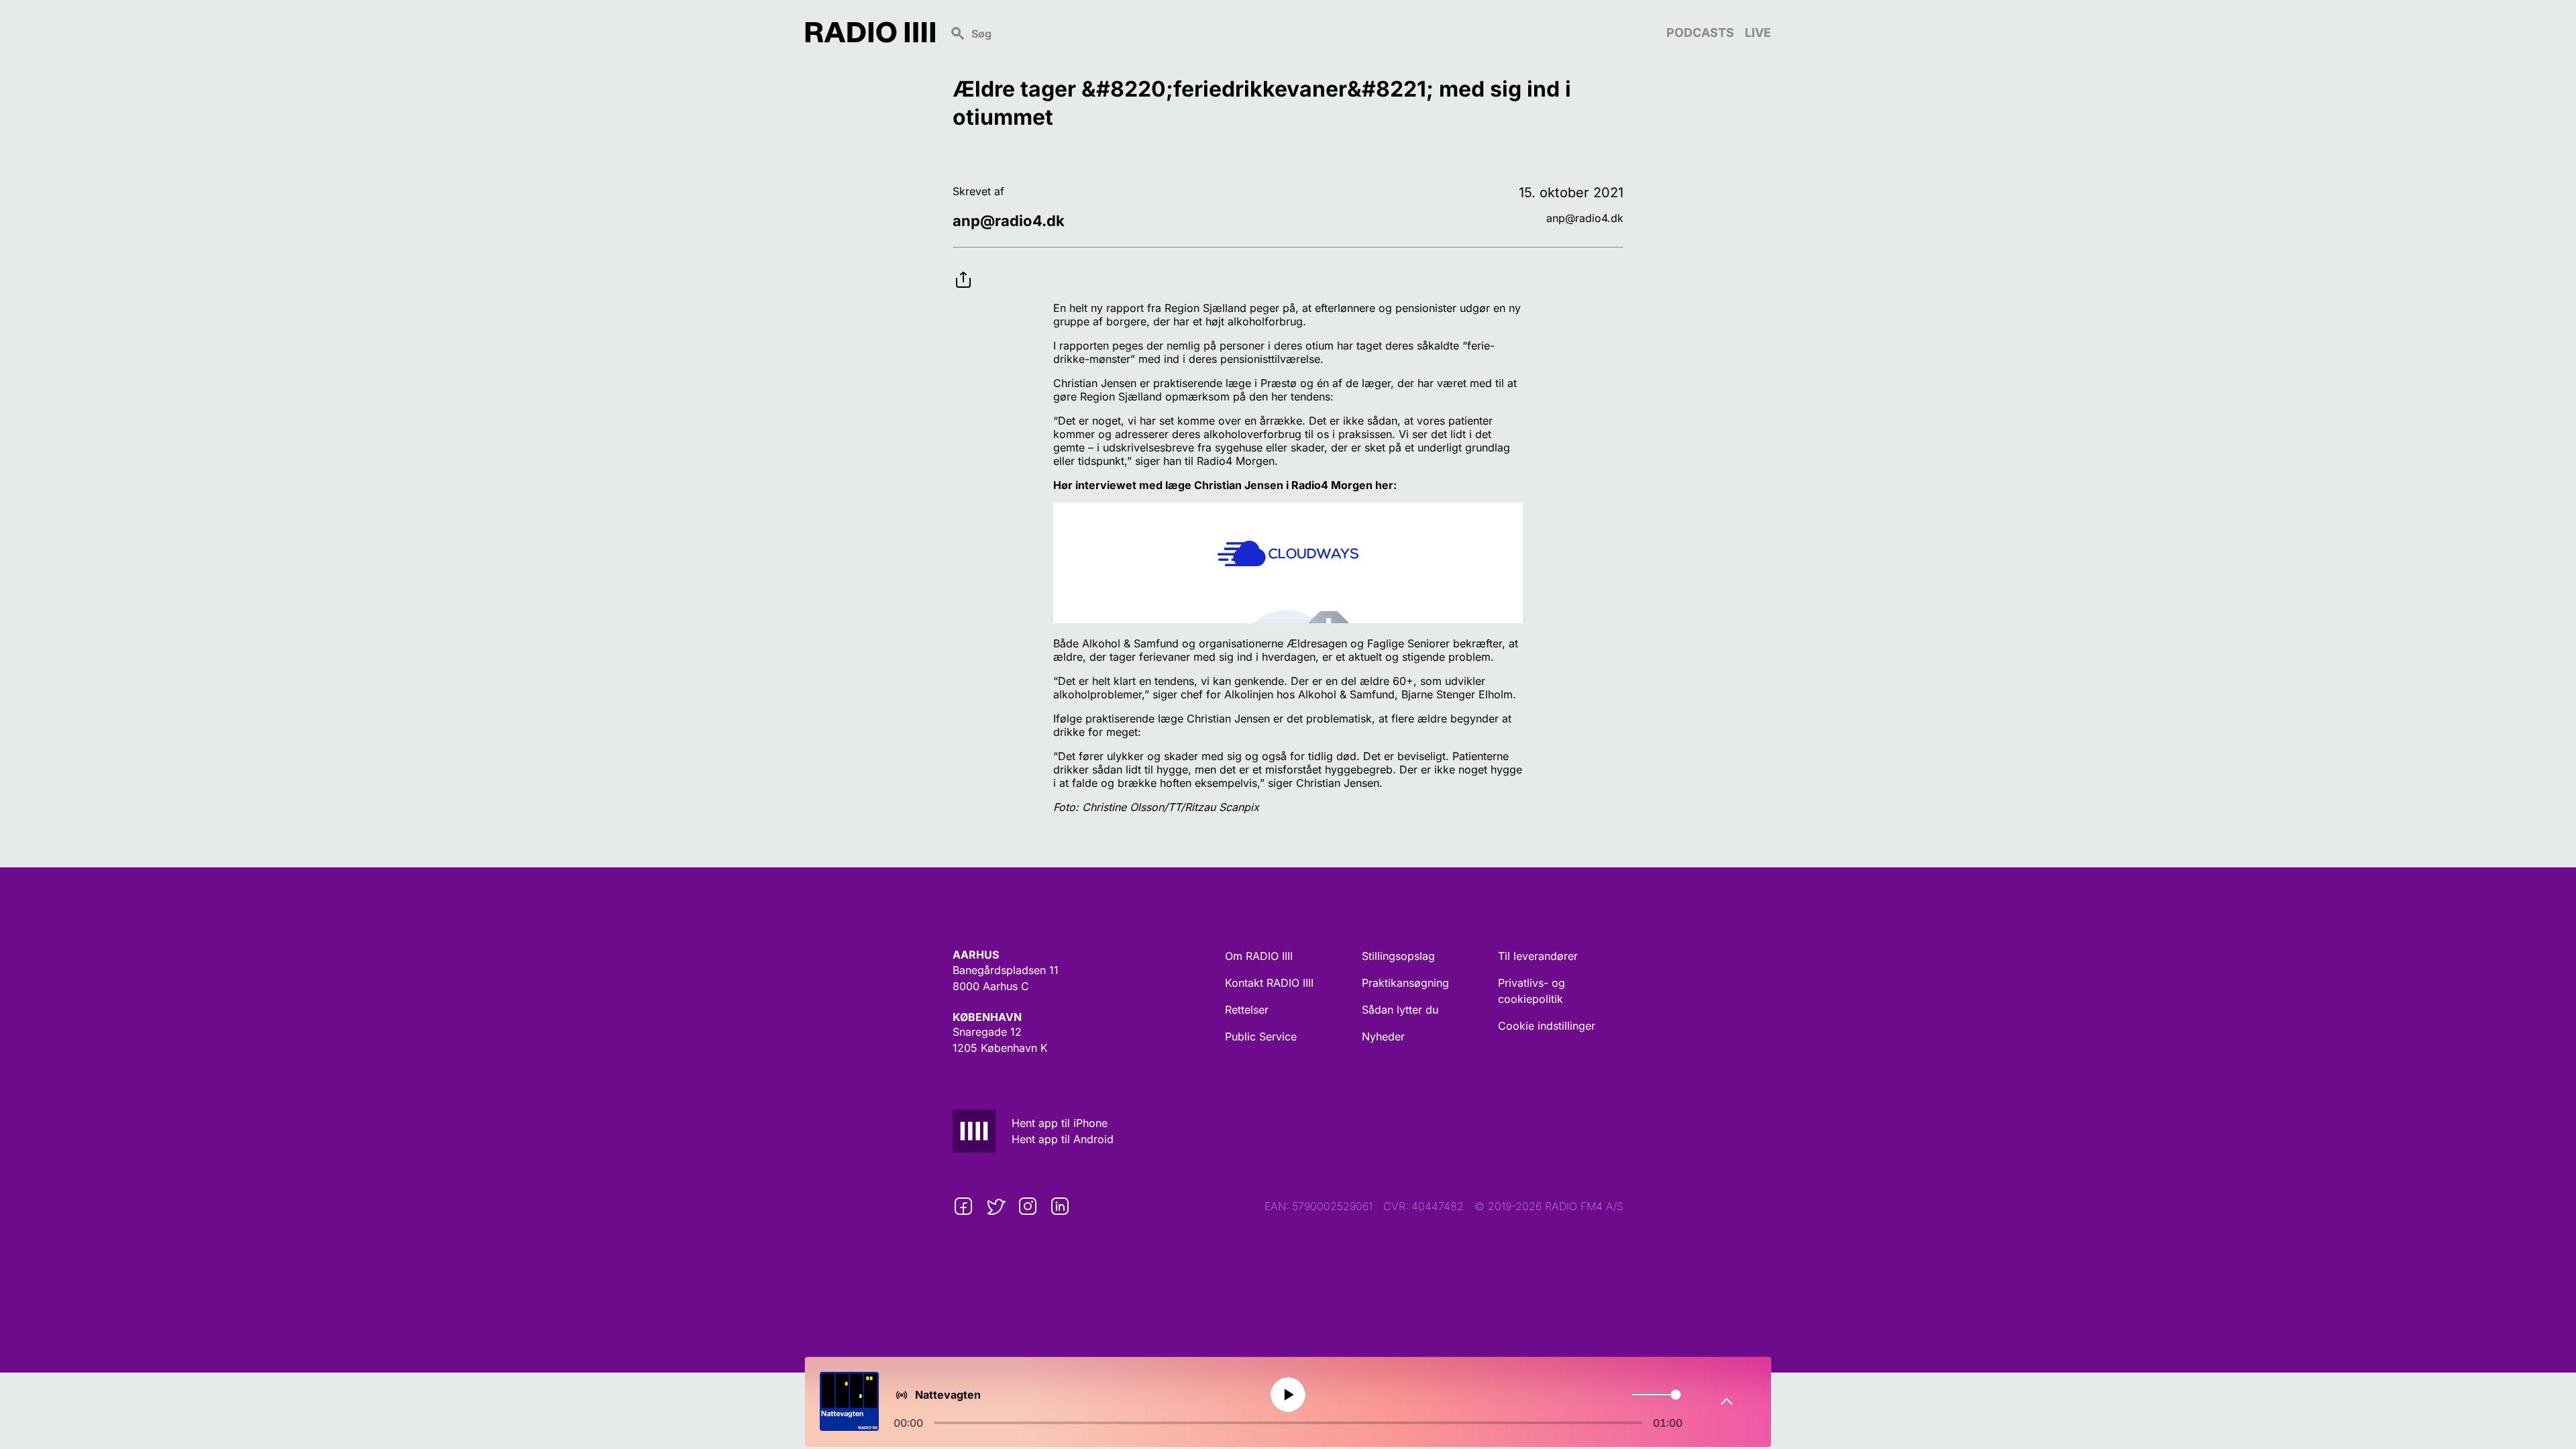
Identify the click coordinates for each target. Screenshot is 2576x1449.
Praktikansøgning (1405, 983)
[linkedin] (1060, 1206)
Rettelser (1247, 1010)
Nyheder (1383, 1036)
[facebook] (963, 1206)
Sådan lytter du (1400, 1010)
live (1758, 33)
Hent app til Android (1063, 1139)
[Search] (1301, 32)
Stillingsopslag (1398, 956)
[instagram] (1028, 1206)
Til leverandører (1538, 956)
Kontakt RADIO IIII (1269, 983)
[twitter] (996, 1206)
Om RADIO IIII (1259, 956)
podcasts (1700, 33)
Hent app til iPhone (1060, 1123)
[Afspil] (1288, 1395)
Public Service (1261, 1036)
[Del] (963, 269)
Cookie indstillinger (1547, 1026)
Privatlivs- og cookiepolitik (1532, 991)
